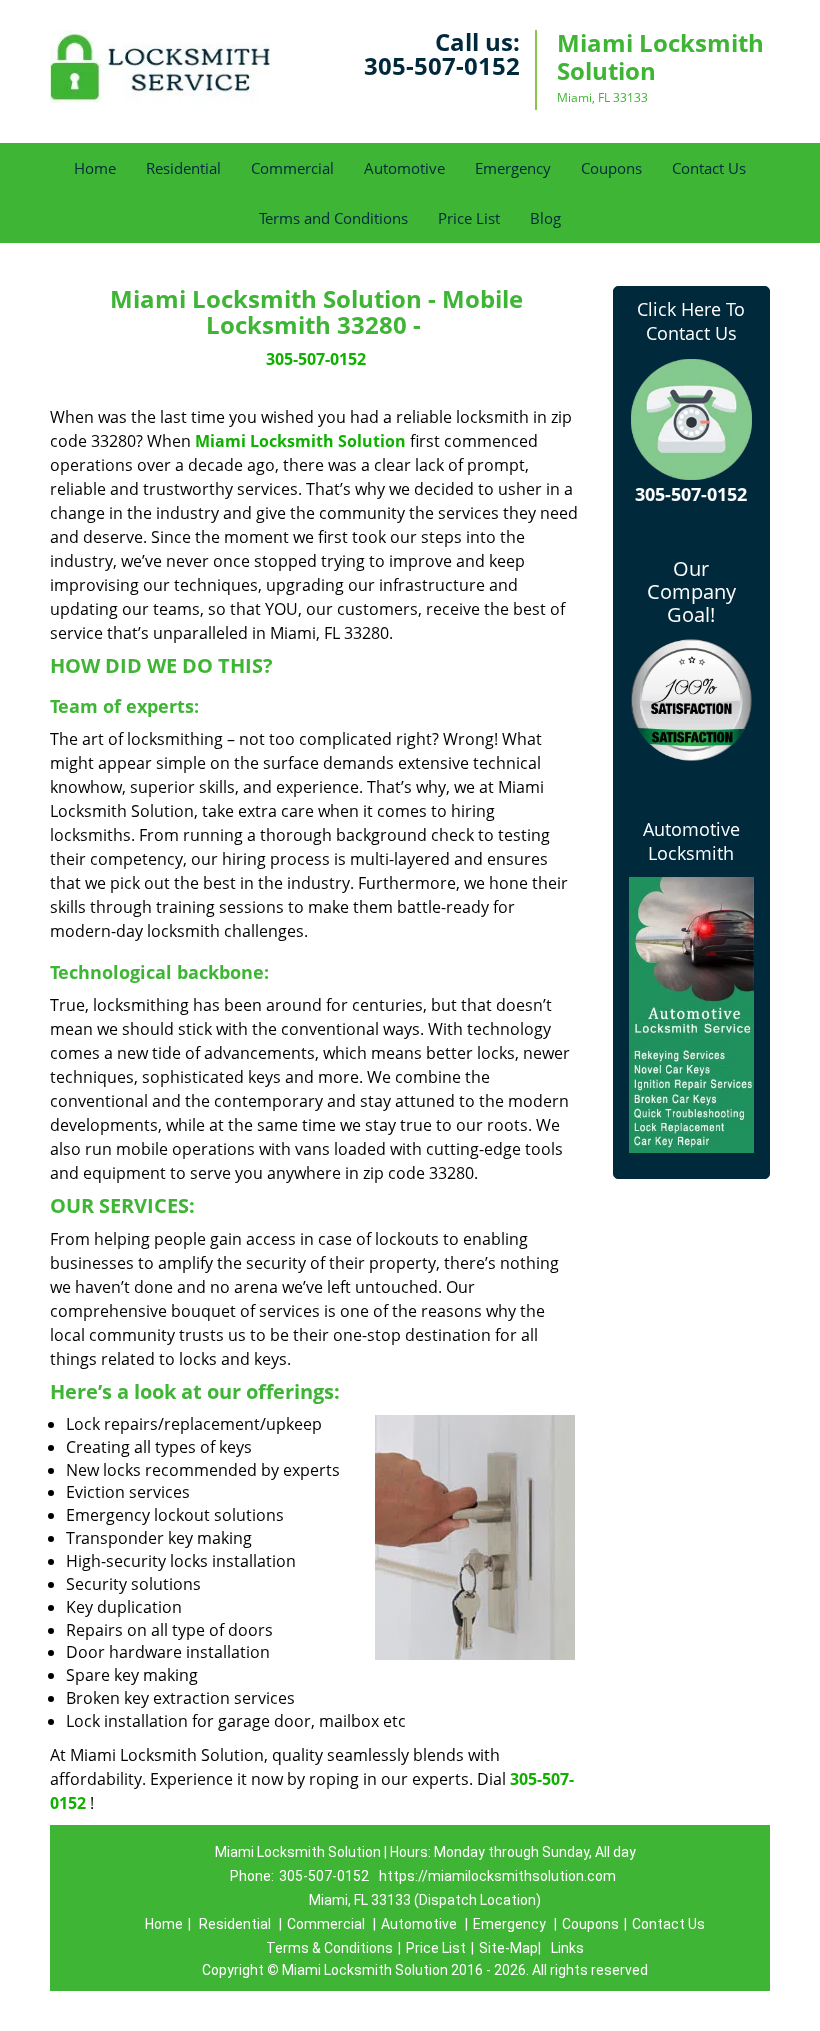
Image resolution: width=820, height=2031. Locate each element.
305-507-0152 (442, 65)
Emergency (513, 168)
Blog (545, 218)
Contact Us (709, 168)
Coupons (611, 168)
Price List (469, 218)
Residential (183, 168)
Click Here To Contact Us (691, 321)
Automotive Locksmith (691, 841)
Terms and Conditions (333, 218)
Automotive (404, 168)
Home (95, 168)
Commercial (292, 168)
